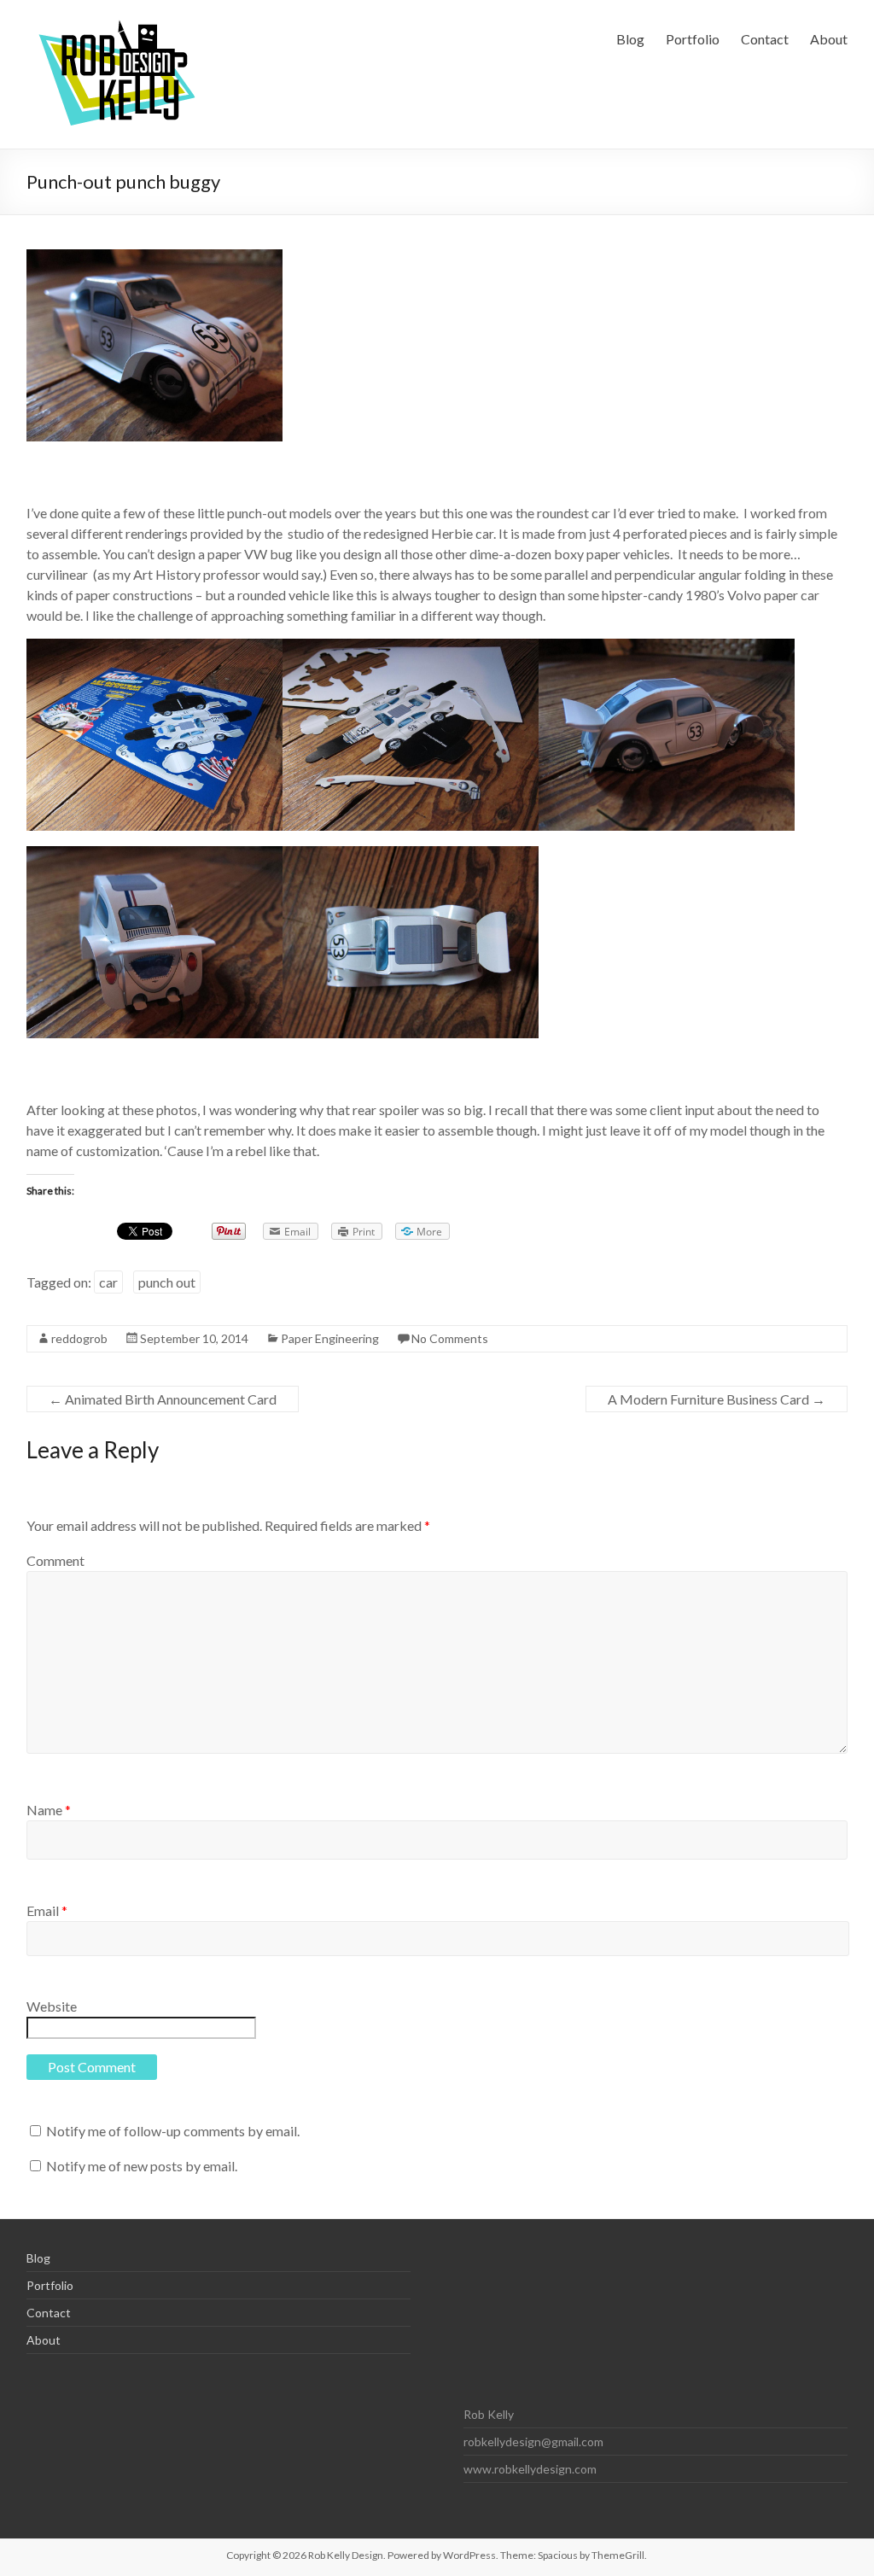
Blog (630, 39)
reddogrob (79, 1338)
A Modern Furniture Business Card (717, 1399)
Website (52, 2006)
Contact (765, 39)
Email (47, 1910)
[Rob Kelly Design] (119, 21)
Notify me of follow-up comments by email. (173, 2131)
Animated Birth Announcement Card (163, 1399)
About (829, 39)
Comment (55, 1560)
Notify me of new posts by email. (142, 2166)
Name (49, 1810)
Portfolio (693, 39)
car (108, 1282)
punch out (167, 1282)
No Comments (450, 1338)
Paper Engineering (330, 1338)
